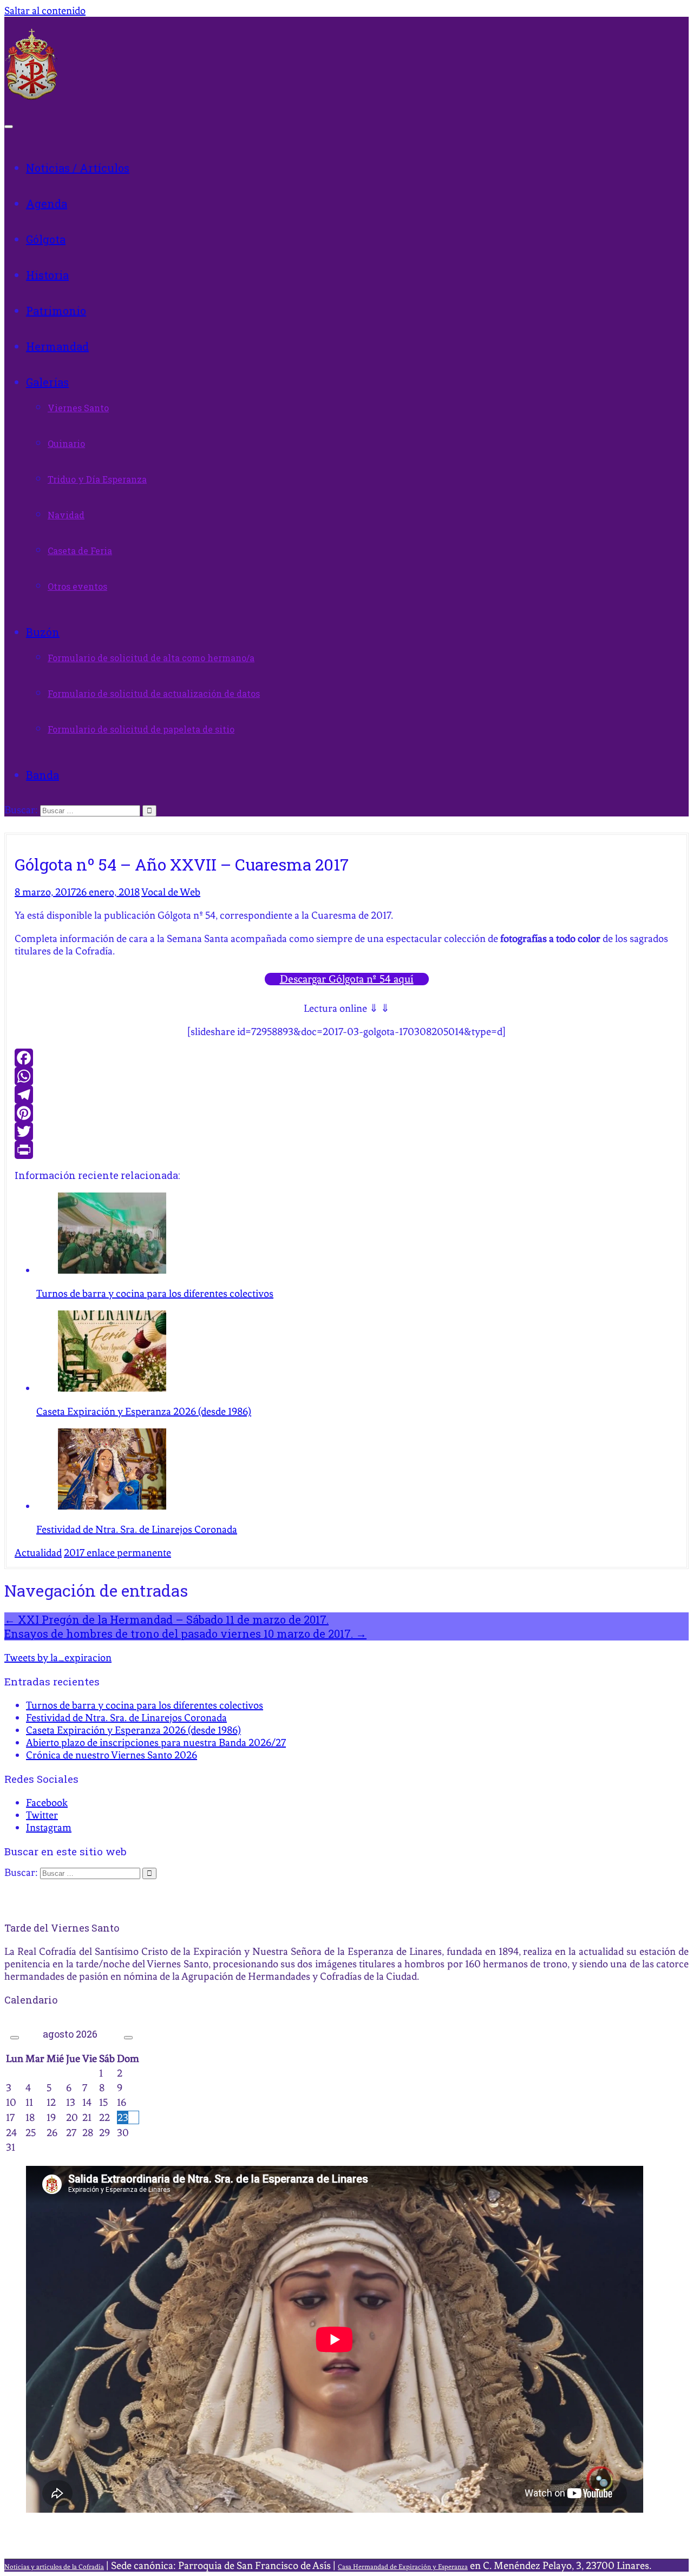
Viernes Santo (78, 408)
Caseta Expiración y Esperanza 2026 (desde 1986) (133, 1730)
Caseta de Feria (80, 551)
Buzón (43, 632)
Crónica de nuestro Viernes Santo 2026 (112, 1755)
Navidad (66, 515)
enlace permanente (128, 1553)
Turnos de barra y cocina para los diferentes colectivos (145, 1705)
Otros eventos (77, 586)
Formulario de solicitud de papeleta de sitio (141, 729)
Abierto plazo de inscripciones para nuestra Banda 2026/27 (156, 1742)
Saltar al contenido (45, 11)
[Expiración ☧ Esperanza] (31, 97)
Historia (47, 275)
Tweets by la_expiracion (58, 1658)
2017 (74, 1553)
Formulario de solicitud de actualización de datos (154, 693)
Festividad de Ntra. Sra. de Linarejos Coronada (126, 1718)
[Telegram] (346, 1095)
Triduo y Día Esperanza (97, 479)
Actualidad (38, 1553)
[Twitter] (346, 1131)
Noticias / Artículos (78, 168)
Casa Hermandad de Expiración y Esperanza (403, 2567)
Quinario (66, 443)
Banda (43, 775)
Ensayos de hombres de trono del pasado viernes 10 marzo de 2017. (185, 1633)
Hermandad (57, 346)
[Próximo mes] (128, 2038)
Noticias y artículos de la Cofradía (54, 2567)
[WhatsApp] (346, 1076)
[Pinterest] (346, 1113)
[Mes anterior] (15, 2038)
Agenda (47, 203)
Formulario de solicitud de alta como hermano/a (151, 658)
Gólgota (46, 239)
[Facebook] (346, 1058)
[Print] (346, 1150)
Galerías (47, 382)
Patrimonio (56, 311)
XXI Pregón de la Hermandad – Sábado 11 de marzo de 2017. (166, 1619)
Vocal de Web (171, 892)
